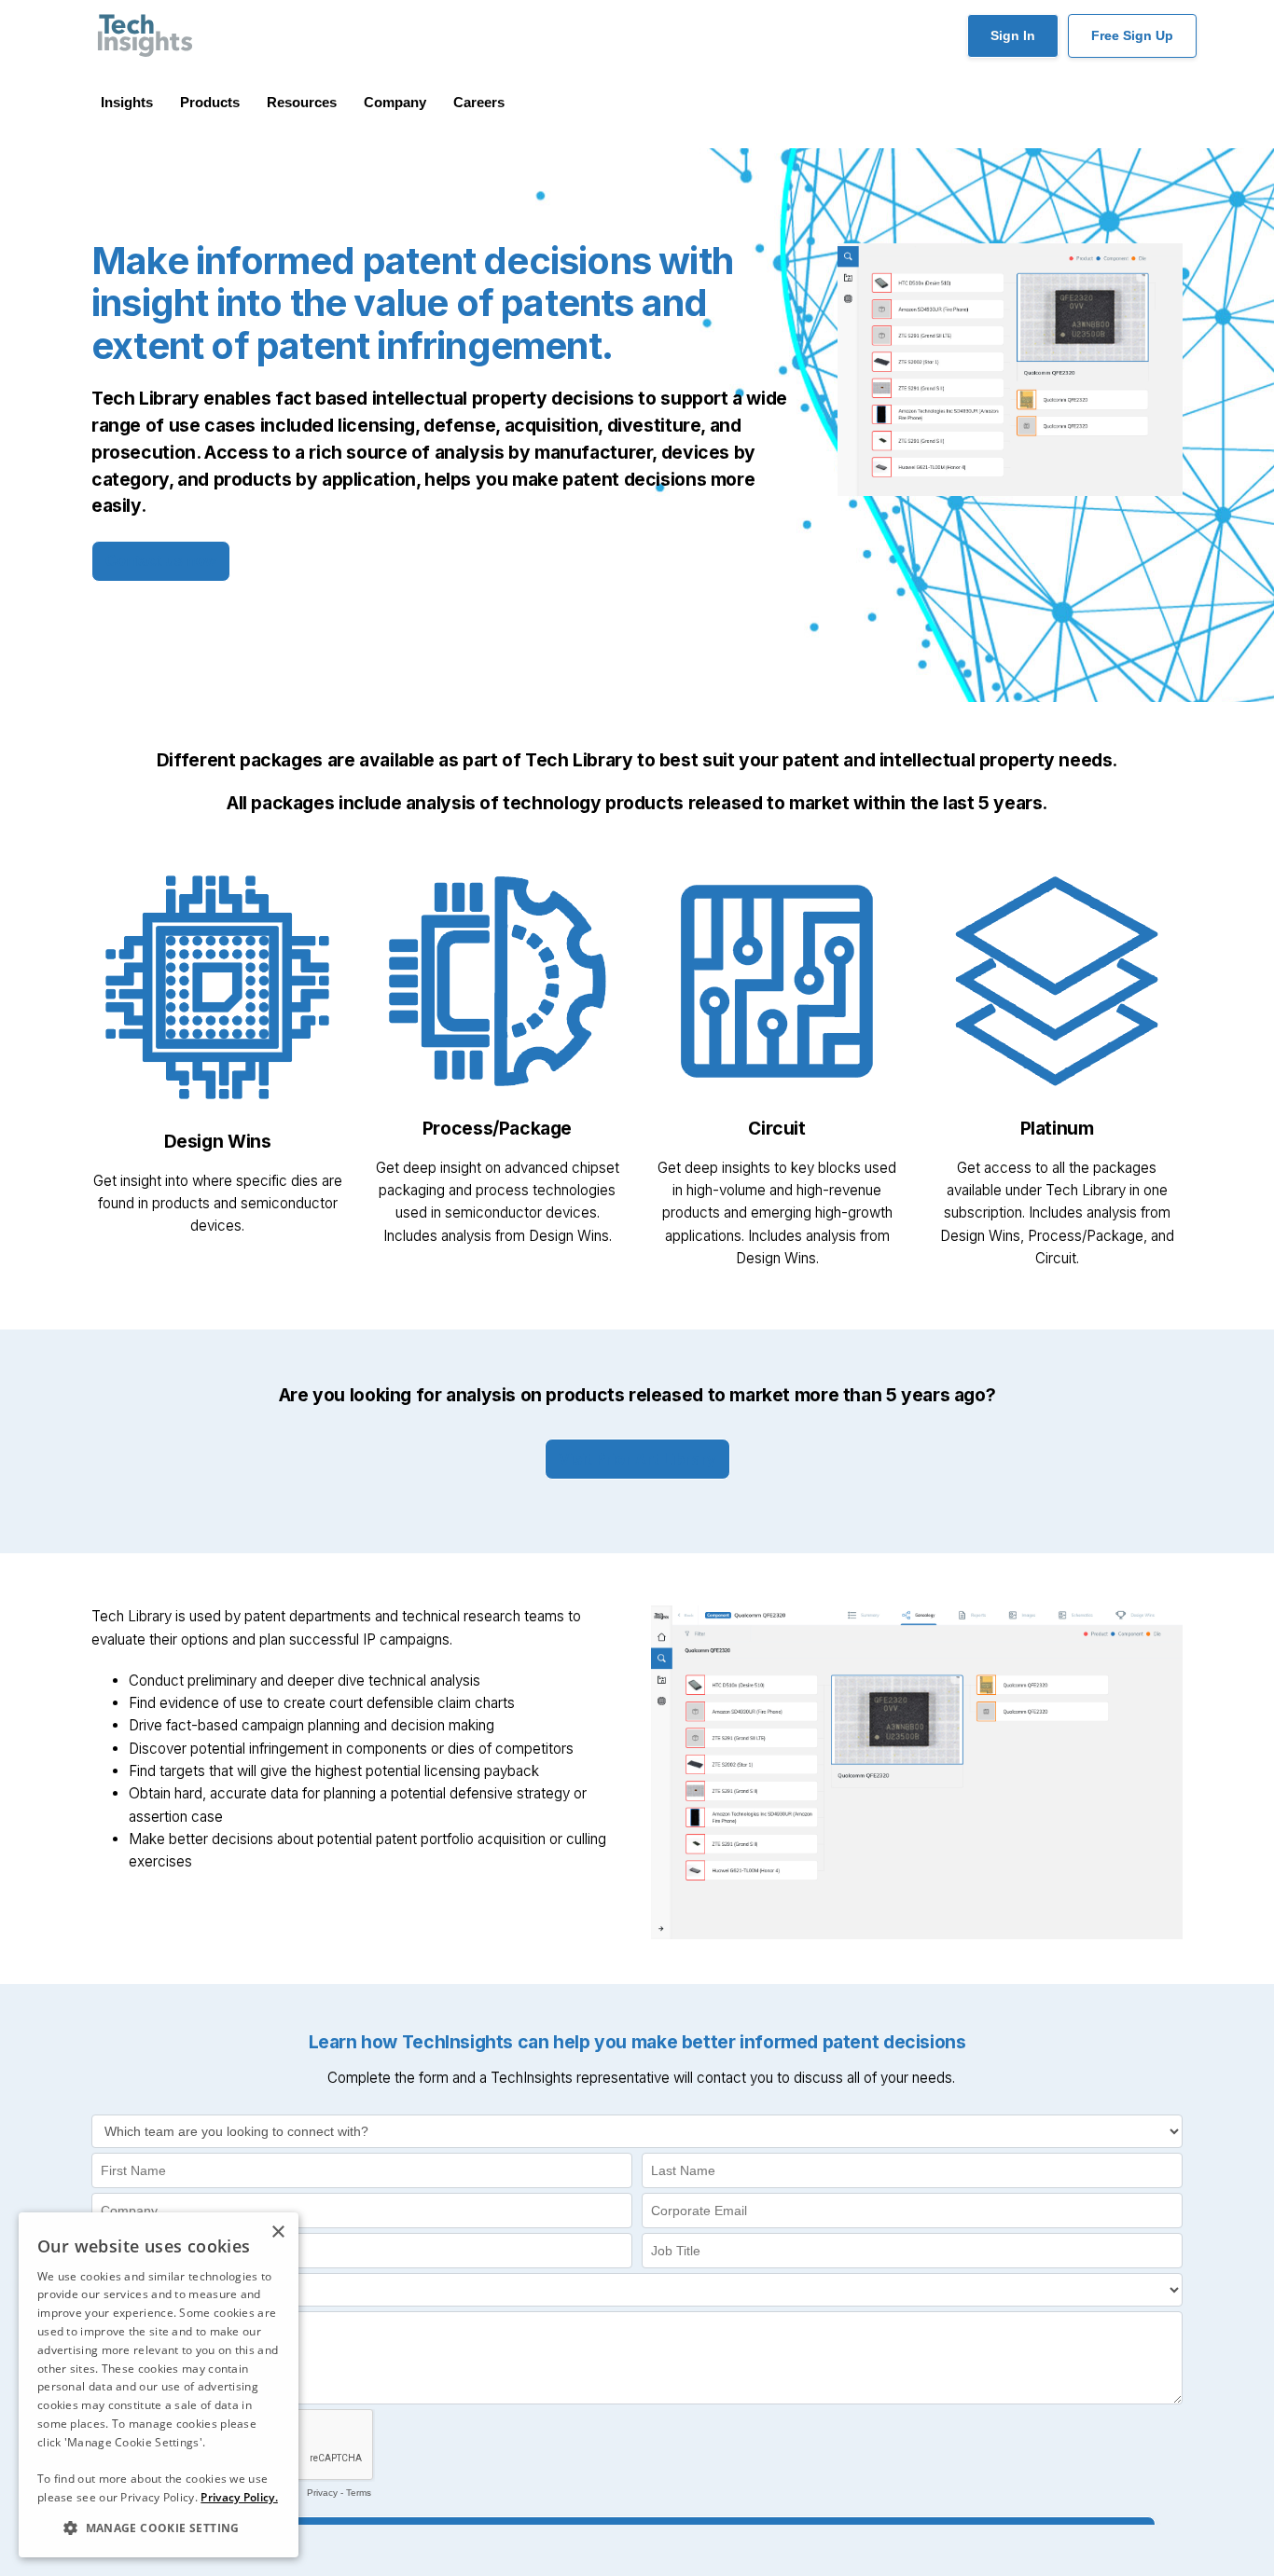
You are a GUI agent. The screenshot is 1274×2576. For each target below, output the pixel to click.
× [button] (277, 2232)
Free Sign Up (1132, 35)
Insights (127, 102)
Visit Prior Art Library (637, 1459)
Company (395, 102)
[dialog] (159, 2385)
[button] (159, 2528)
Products (210, 102)
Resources (302, 102)
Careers (479, 102)
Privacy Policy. (239, 2497)
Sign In (1013, 35)
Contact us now (161, 561)
